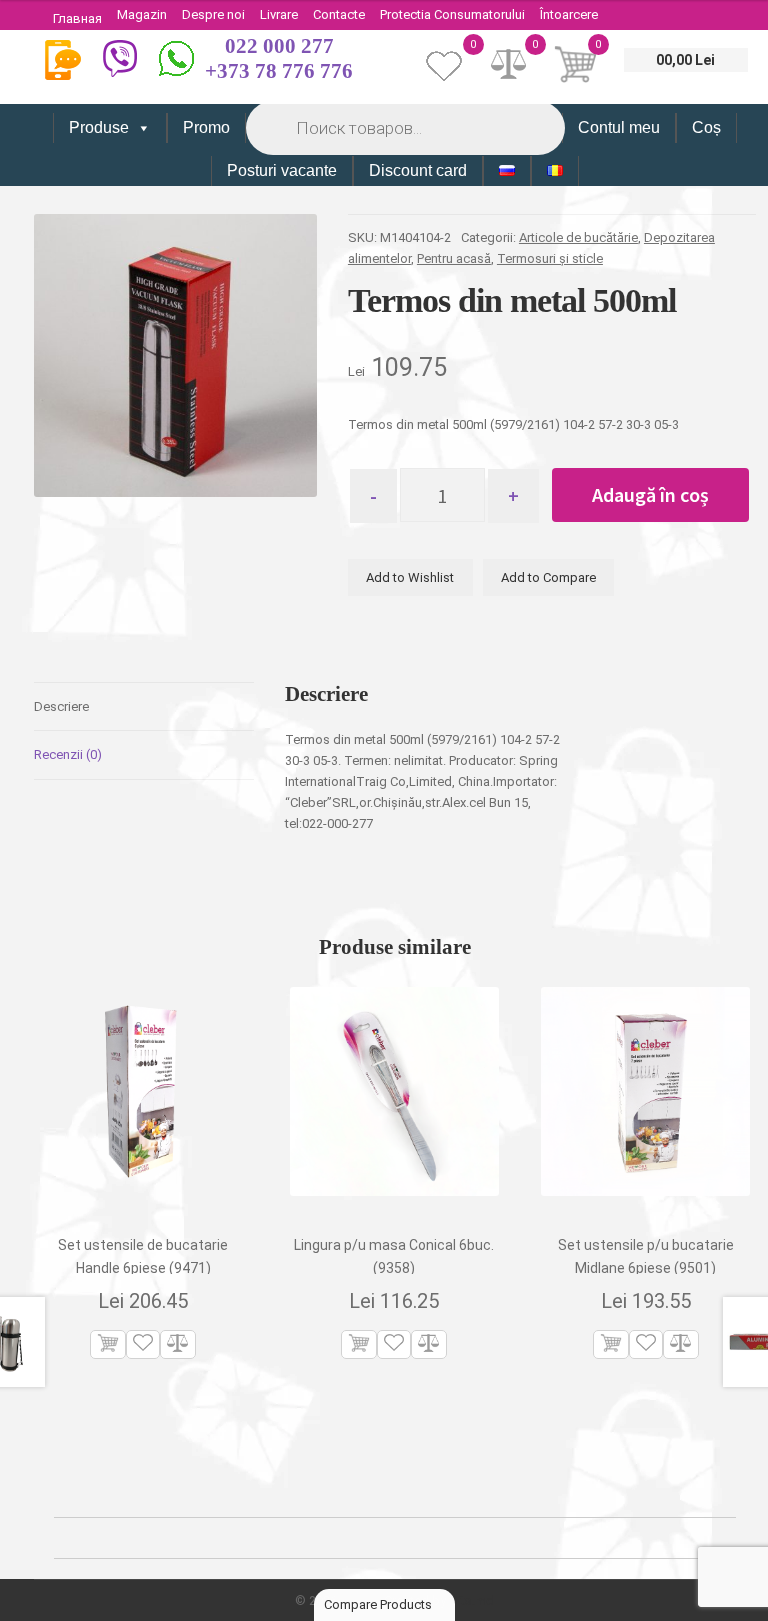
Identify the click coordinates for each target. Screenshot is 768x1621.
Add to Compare (548, 577)
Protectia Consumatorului (452, 14)
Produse (99, 127)
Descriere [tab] (61, 706)
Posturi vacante (282, 170)
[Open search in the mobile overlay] (404, 127)
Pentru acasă (454, 258)
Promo (206, 127)
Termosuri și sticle (550, 258)
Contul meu (619, 127)
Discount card (418, 170)
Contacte (339, 14)
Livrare (279, 14)
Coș (706, 127)
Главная (77, 18)
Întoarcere (569, 14)
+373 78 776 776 (279, 71)
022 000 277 (279, 46)
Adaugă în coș (650, 494)
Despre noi (213, 14)
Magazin (142, 14)
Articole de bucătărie (578, 237)
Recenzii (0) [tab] (68, 754)
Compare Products (379, 1604)
